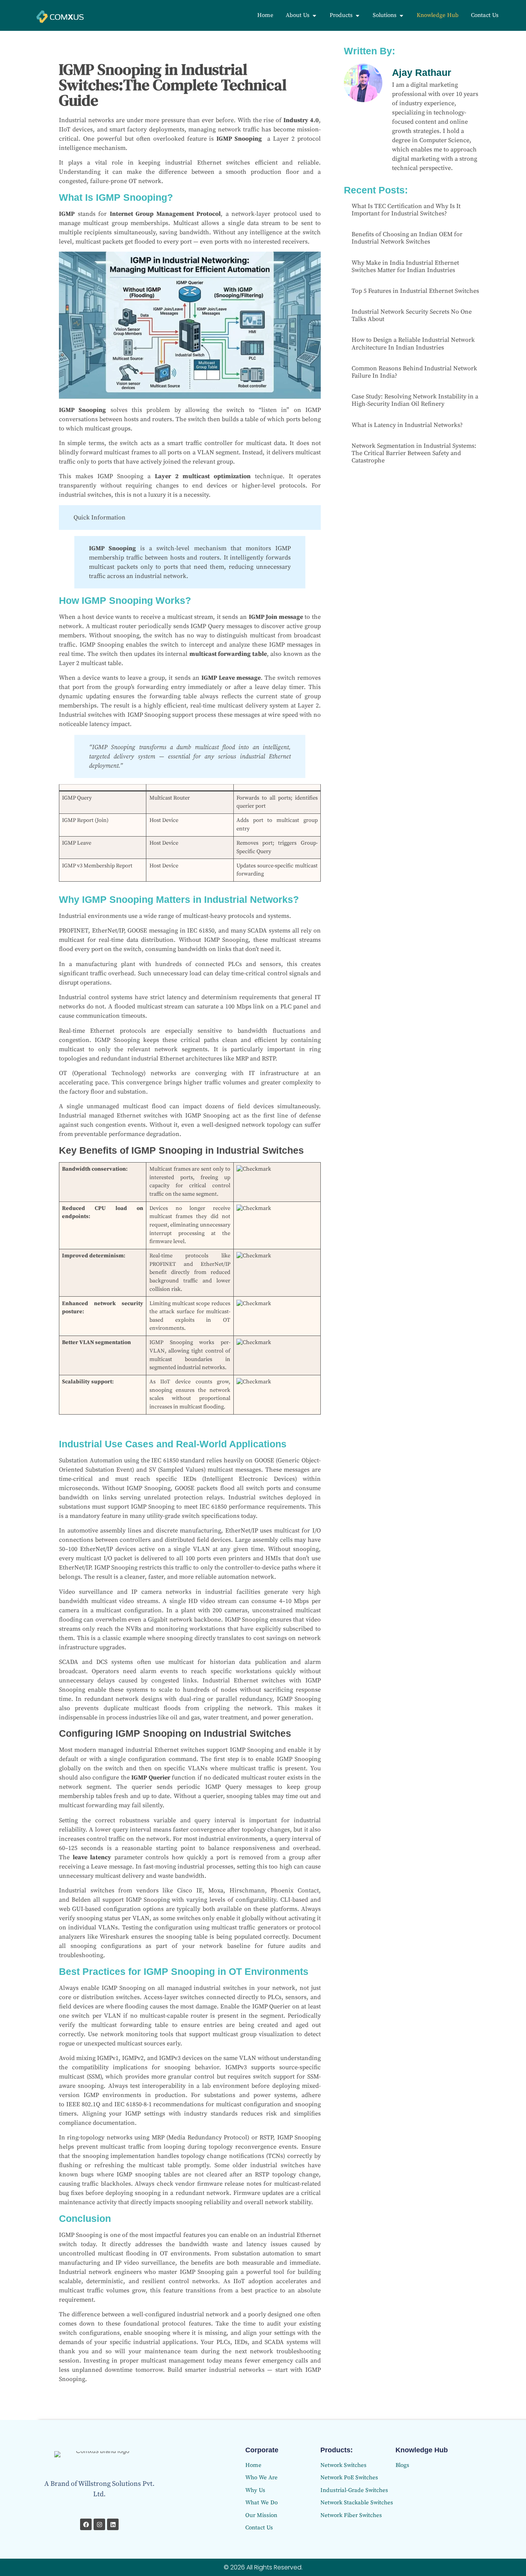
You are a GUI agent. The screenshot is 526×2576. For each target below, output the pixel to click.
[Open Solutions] (401, 16)
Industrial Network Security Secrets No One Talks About (412, 315)
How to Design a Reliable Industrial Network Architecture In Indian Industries (413, 344)
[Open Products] (358, 16)
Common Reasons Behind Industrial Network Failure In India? (414, 372)
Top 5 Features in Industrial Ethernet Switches (415, 291)
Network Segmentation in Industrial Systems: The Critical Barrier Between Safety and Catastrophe (414, 453)
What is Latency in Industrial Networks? (407, 425)
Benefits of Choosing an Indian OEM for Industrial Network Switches (407, 238)
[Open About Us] (314, 16)
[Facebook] (86, 2524)
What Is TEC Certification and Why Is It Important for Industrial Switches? (406, 210)
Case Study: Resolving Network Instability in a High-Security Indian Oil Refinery (415, 400)
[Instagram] (99, 2524)
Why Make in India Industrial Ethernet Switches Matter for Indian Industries (405, 266)
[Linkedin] (113, 2524)
